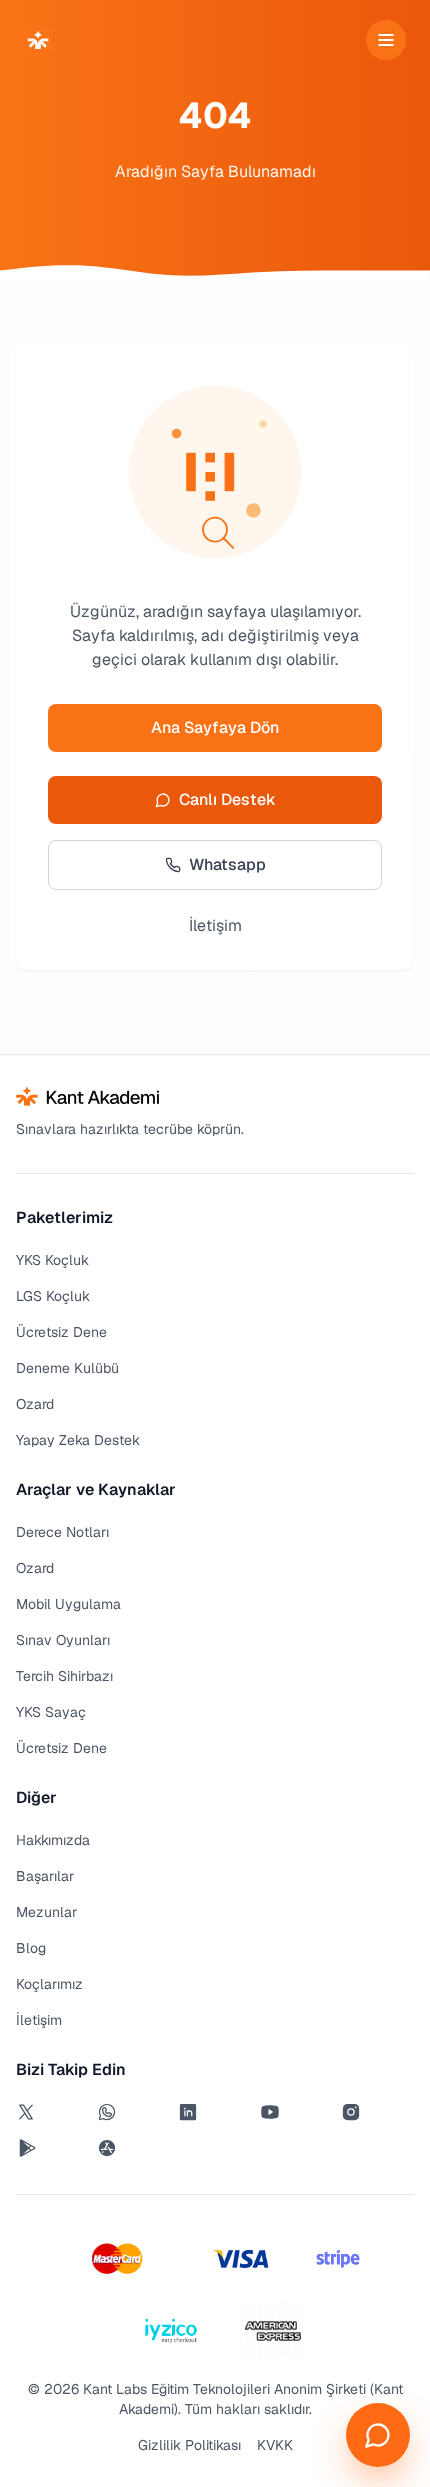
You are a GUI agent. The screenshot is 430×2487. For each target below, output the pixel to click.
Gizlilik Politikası (189, 2445)
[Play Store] (52, 2148)
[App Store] (133, 2148)
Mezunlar (46, 1912)
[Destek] (378, 2435)
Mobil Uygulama (68, 1604)
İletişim (215, 925)
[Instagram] (377, 2112)
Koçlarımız (49, 1984)
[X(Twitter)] (52, 2112)
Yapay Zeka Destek (78, 1440)
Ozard (35, 1404)
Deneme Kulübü (67, 1368)
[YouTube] (296, 2112)
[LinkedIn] (214, 2112)
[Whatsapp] (133, 2112)
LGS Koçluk (53, 1296)
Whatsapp (227, 864)
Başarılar (45, 1876)
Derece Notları (62, 1532)
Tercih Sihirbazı (64, 1676)
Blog (31, 1948)
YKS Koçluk (52, 1260)
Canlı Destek (227, 799)
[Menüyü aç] (386, 40)
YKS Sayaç (51, 1712)
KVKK (275, 2445)
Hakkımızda (53, 1840)
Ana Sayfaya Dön (215, 727)
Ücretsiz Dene (61, 1332)
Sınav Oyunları (63, 1640)
